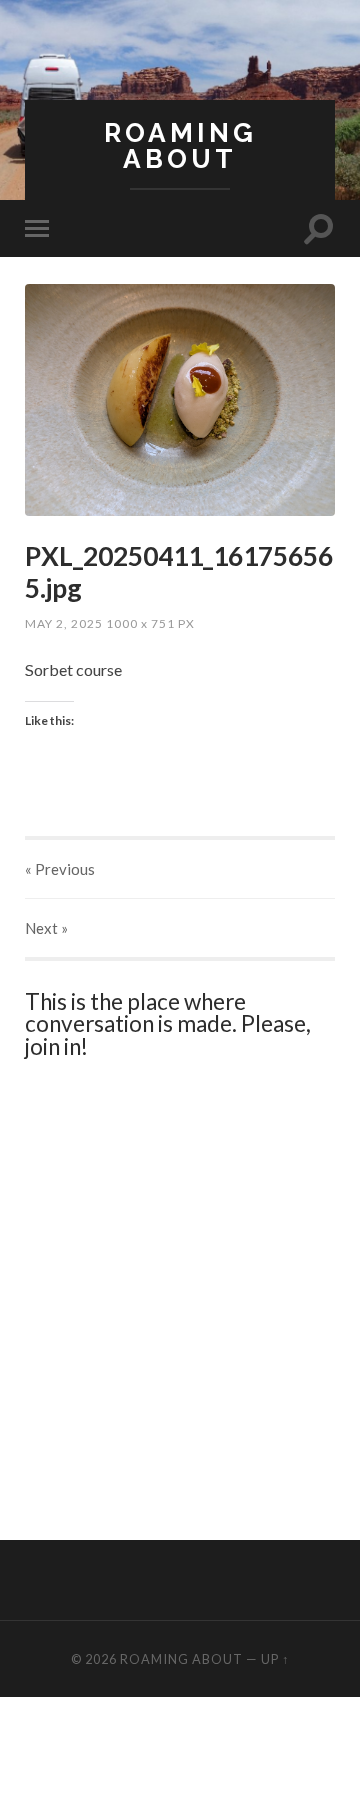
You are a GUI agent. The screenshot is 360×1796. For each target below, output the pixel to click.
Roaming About (180, 145)
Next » (46, 928)
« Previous (60, 869)
